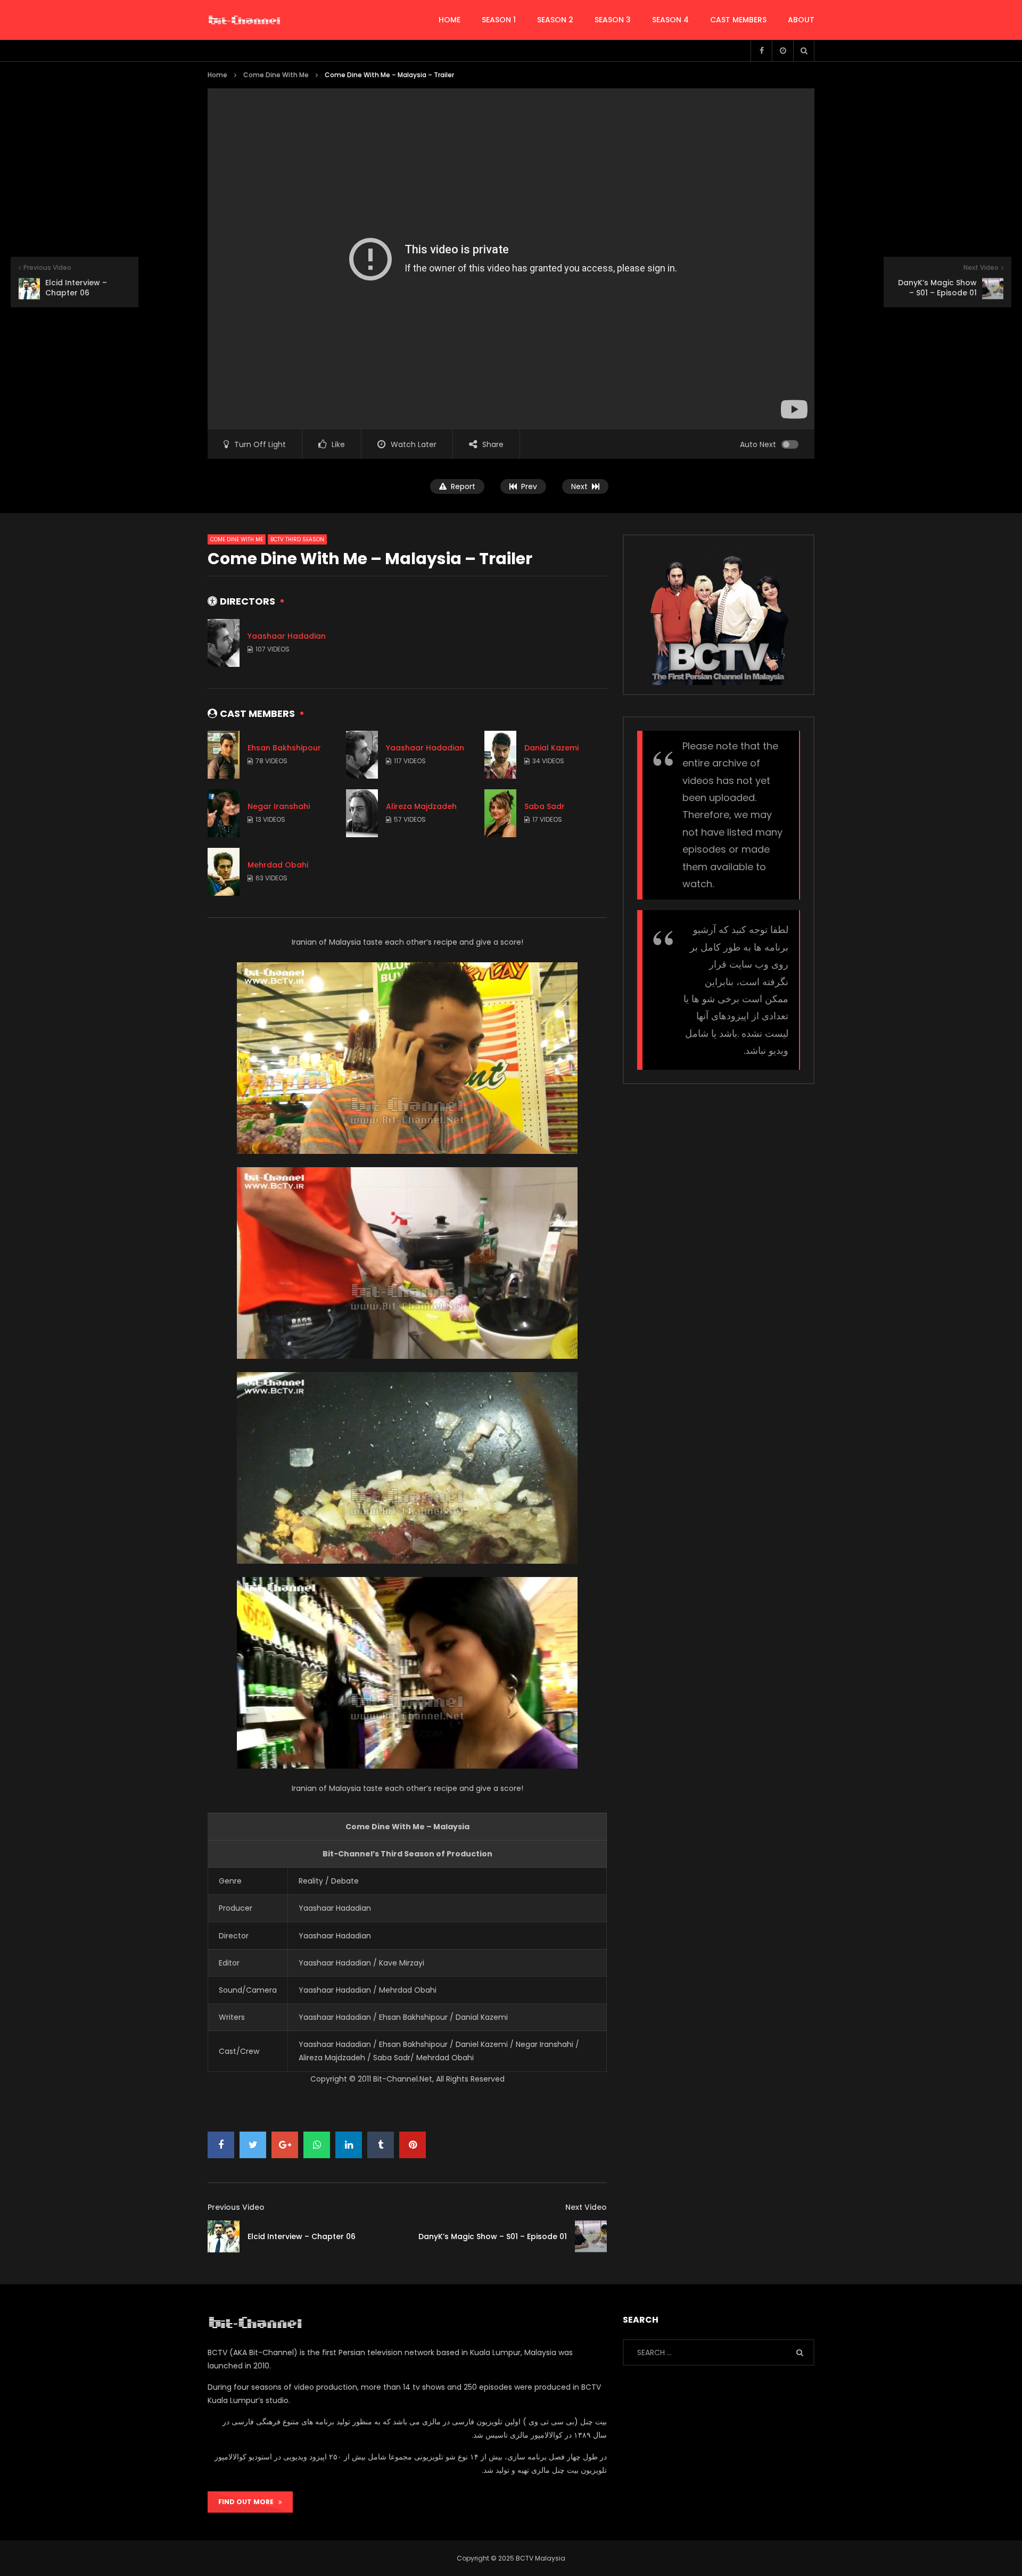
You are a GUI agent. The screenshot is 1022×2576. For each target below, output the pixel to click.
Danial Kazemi (551, 748)
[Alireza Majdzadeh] (362, 813)
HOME (450, 20)
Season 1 (499, 20)
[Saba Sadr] (500, 813)
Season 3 (613, 20)
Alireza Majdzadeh (421, 806)
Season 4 (670, 20)
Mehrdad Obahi (278, 865)
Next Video (586, 2207)
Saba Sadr (545, 806)
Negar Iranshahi (279, 806)
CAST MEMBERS (738, 20)
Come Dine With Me (276, 75)
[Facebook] (761, 51)
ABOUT (801, 20)
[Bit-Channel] (244, 20)
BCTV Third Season (297, 539)
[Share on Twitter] (253, 2145)
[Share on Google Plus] (285, 2145)
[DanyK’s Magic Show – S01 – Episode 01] (591, 2236)
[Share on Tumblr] (381, 2145)
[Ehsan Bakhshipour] (224, 755)
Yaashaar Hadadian (287, 636)
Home (217, 75)
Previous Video (236, 2207)
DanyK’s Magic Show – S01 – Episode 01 (493, 2236)
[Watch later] (782, 51)
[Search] (804, 51)
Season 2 (555, 20)
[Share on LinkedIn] (349, 2145)
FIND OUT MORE (248, 2502)
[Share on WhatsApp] (317, 2145)
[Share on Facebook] (221, 2145)
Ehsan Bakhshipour (284, 748)
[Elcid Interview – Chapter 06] (224, 2236)
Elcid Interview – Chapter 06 (302, 2236)
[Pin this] (413, 2145)
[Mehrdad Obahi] (224, 872)
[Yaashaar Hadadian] (224, 643)
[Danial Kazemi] (500, 755)
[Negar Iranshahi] (224, 813)
